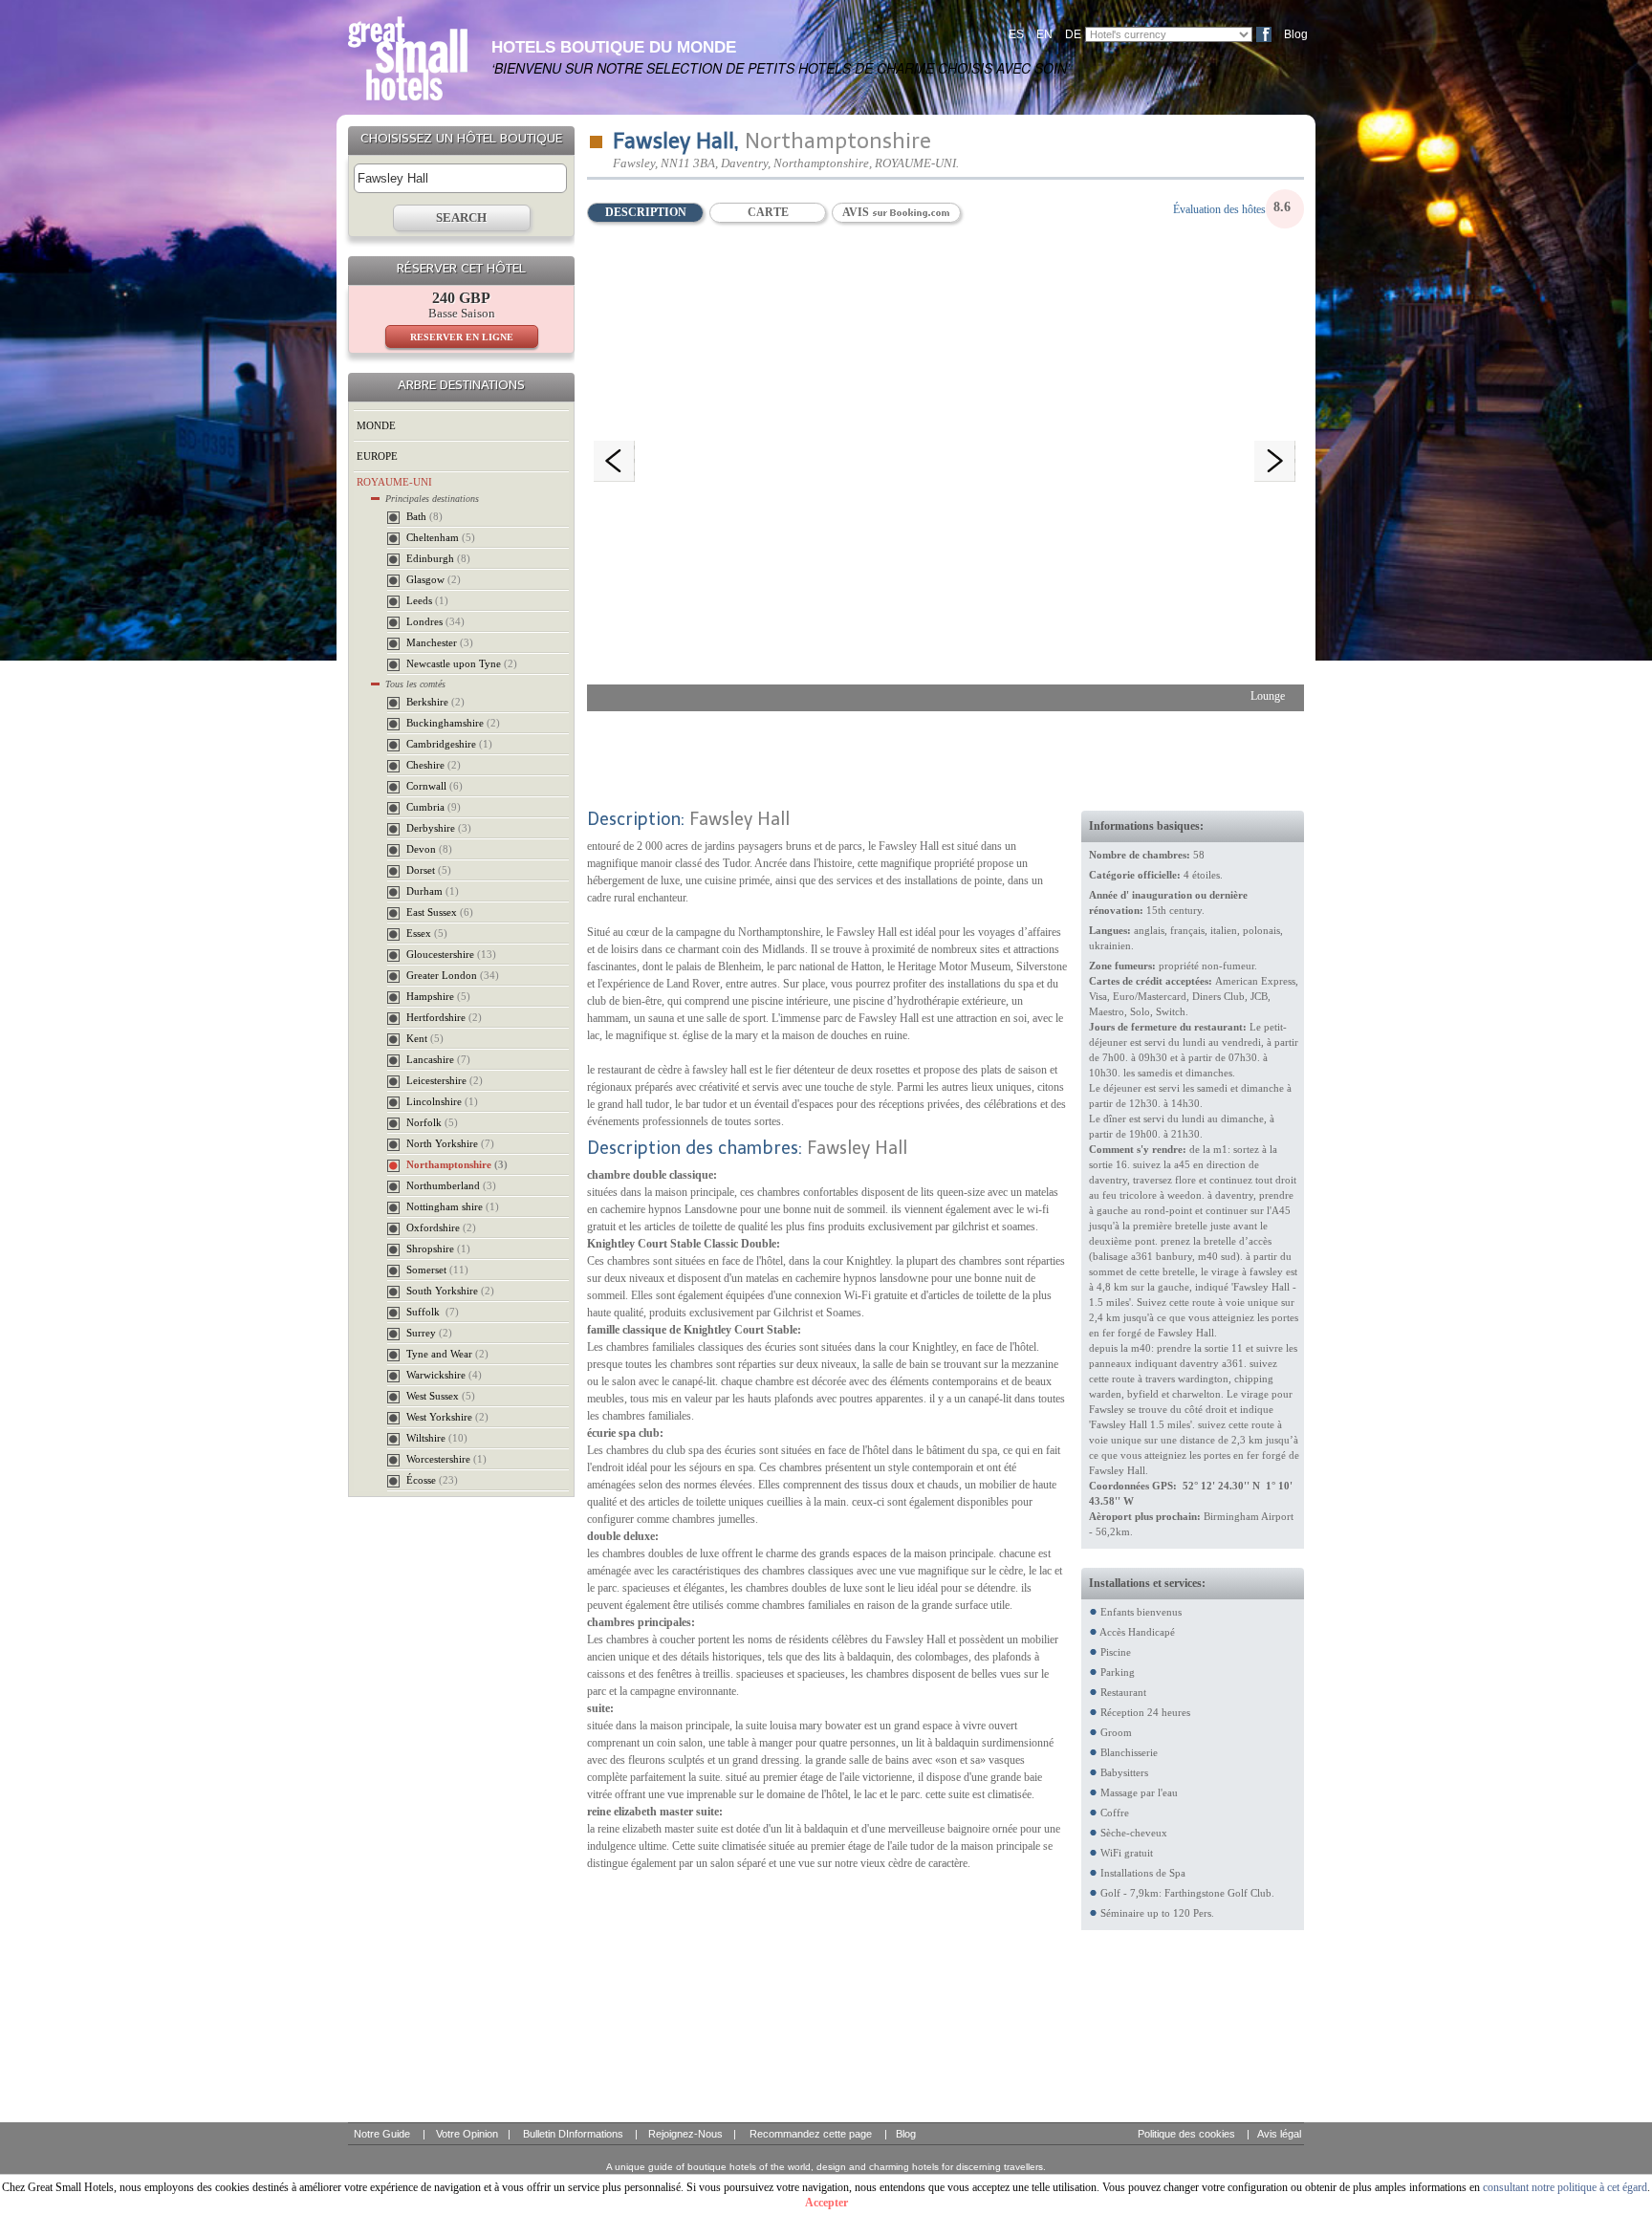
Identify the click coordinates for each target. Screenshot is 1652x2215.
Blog (1296, 34)
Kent (425, 1038)
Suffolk (433, 1312)
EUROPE (377, 456)
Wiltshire (437, 1438)
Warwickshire (444, 1375)
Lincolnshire (442, 1101)
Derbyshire (439, 828)
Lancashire (438, 1059)
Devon (429, 849)
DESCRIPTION (646, 212)
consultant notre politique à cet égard (1565, 2187)
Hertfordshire (444, 1017)
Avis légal (1279, 2134)
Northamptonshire (457, 1164)
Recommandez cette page (811, 2134)
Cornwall (435, 786)
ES (1016, 34)
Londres (435, 621)
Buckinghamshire (453, 723)
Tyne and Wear (447, 1354)
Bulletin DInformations (573, 2134)
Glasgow (434, 579)
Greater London (453, 975)
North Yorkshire (450, 1143)
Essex (427, 933)
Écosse (432, 1480)
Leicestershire (445, 1080)
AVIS (857, 212)
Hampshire (438, 996)
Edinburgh (438, 558)
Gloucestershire (451, 954)
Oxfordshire (441, 1227)
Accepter (826, 2203)
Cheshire (434, 765)
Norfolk (432, 1122)
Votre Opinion (467, 2134)
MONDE (376, 425)
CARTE (768, 212)
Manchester (440, 642)
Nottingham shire (453, 1206)
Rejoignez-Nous (685, 2134)
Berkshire (435, 702)
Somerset (437, 1270)
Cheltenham (441, 537)
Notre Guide (382, 2134)
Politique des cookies (1186, 2134)
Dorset (429, 870)
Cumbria (434, 807)
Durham (433, 891)
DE (1073, 34)
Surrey (429, 1333)
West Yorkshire (447, 1417)
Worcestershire (446, 1459)
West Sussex (441, 1396)
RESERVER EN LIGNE (462, 337)
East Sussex (440, 912)
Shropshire (438, 1249)
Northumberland (451, 1185)
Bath (424, 516)
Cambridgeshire (449, 744)
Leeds (427, 600)
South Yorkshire (450, 1291)
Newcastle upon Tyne (462, 663)
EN (1044, 34)
